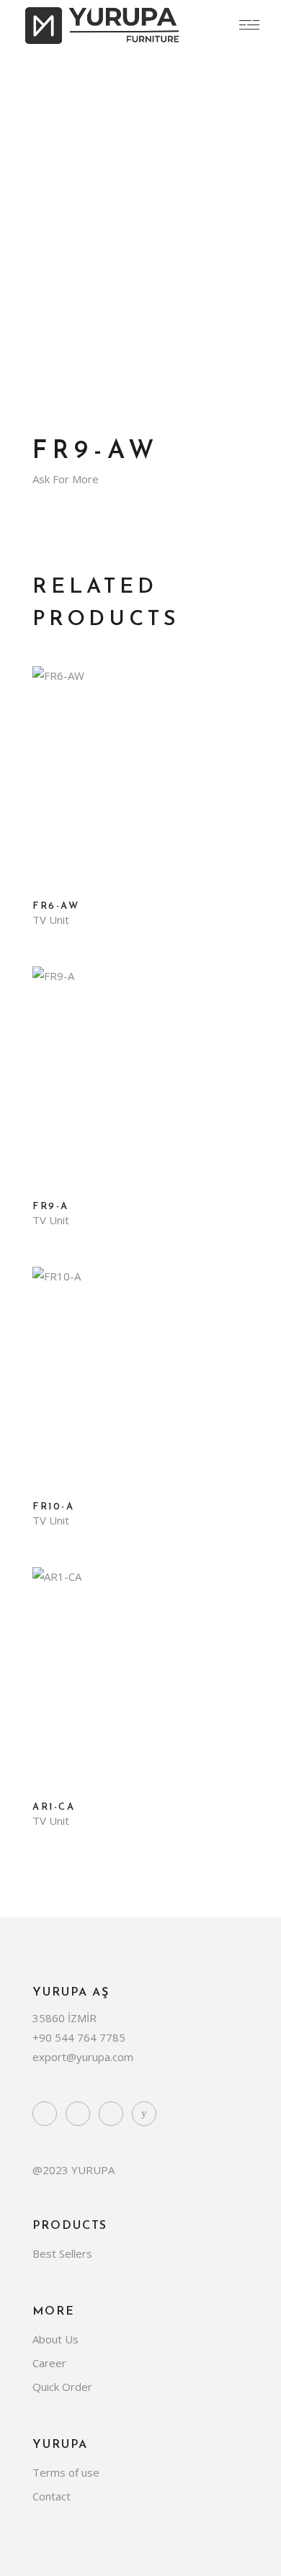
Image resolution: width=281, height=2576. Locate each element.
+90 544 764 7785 (79, 2037)
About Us (55, 2339)
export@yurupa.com (83, 2057)
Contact (52, 2496)
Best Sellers (62, 2253)
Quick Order (62, 2387)
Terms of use (66, 2472)
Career (49, 2363)
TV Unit (51, 920)
